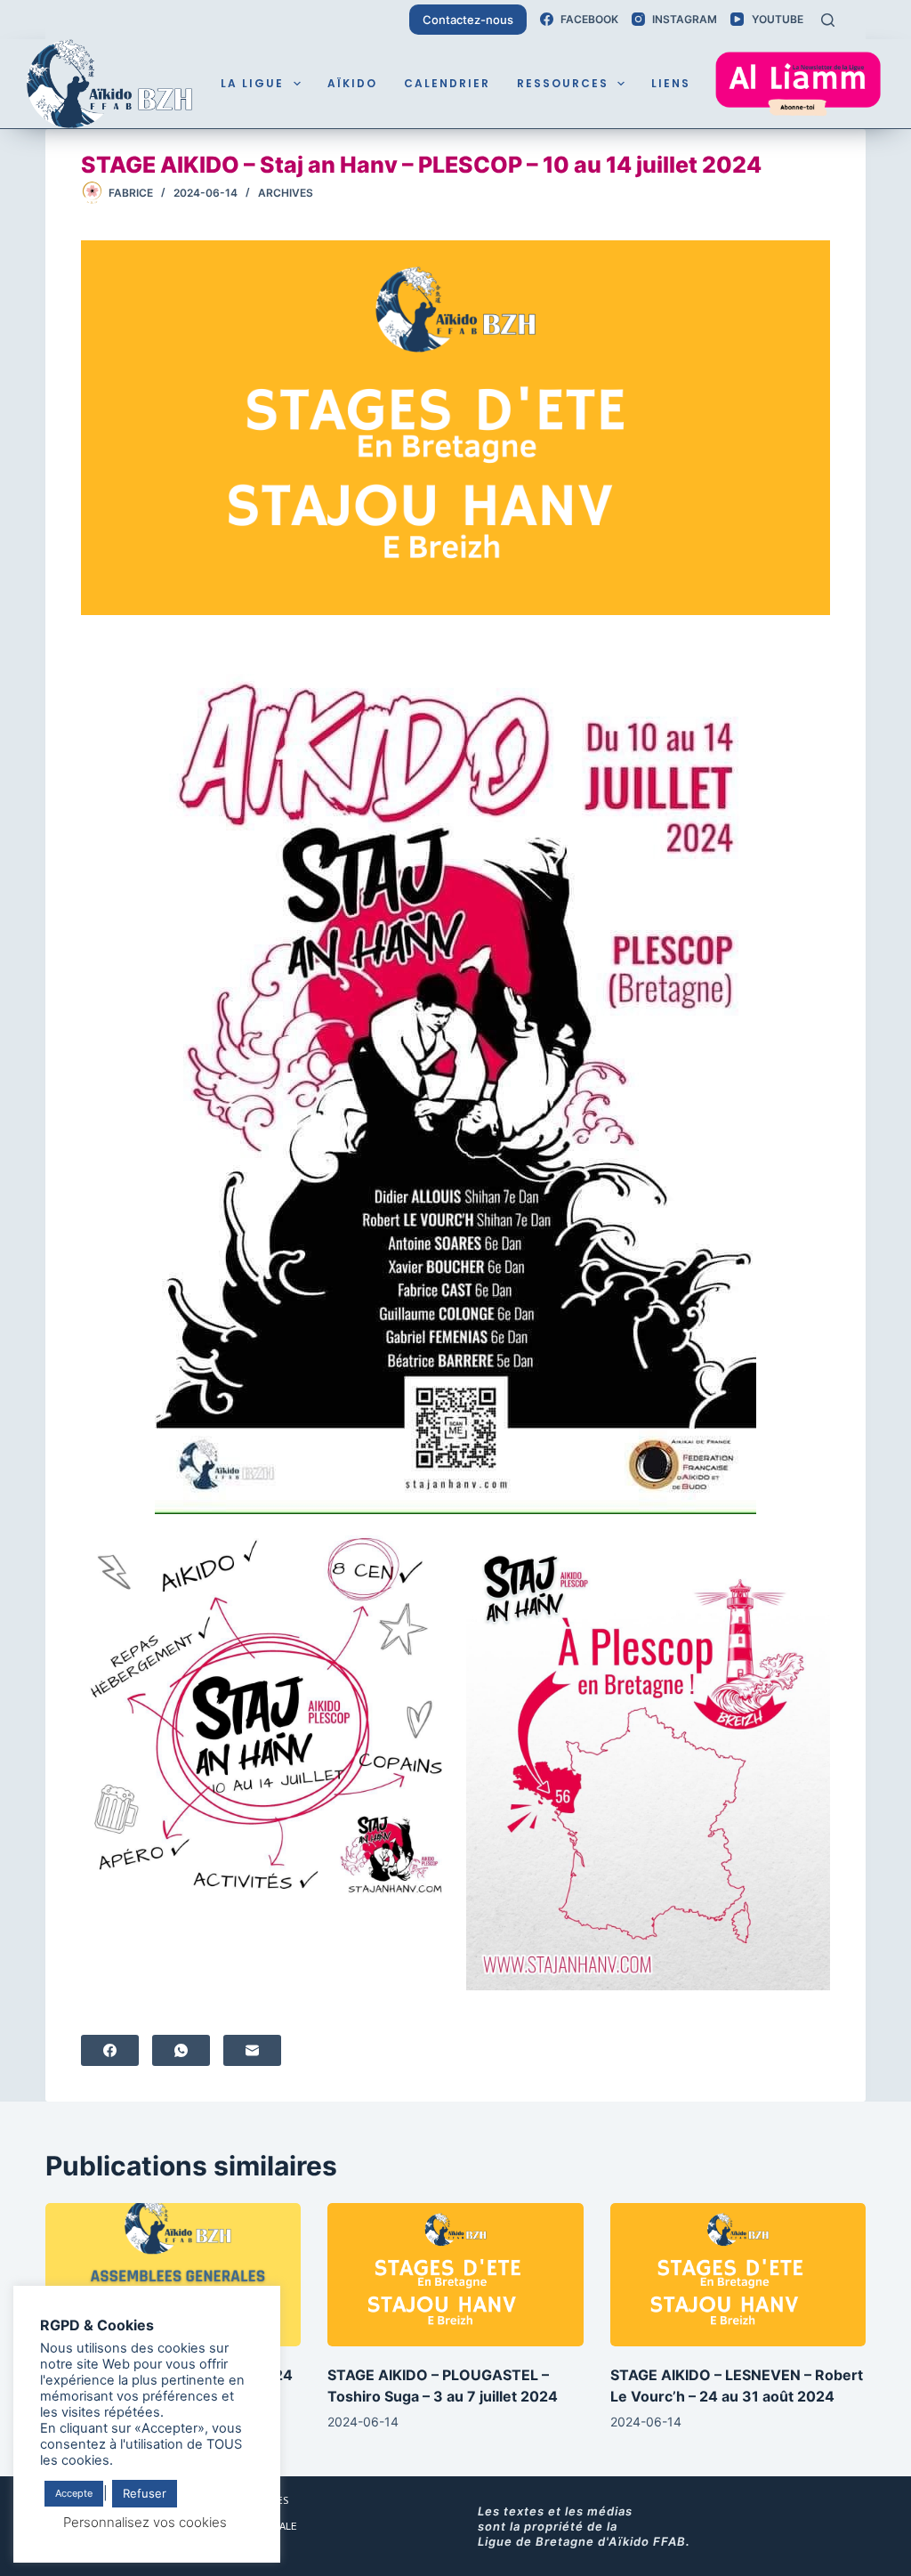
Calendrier (447, 83)
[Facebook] (110, 2050)
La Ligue (252, 83)
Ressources (563, 83)
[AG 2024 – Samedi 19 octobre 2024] (173, 2275)
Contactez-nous (468, 20)
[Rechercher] (828, 20)
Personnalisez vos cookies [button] (145, 2522)
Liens (671, 83)
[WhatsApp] (181, 2050)
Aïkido (352, 83)
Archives (286, 193)
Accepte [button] (74, 2493)
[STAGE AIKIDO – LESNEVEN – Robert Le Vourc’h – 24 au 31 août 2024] (738, 2275)
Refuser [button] (145, 2493)
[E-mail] (252, 2050)
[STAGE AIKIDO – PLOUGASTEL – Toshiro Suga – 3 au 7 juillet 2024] (455, 2275)
